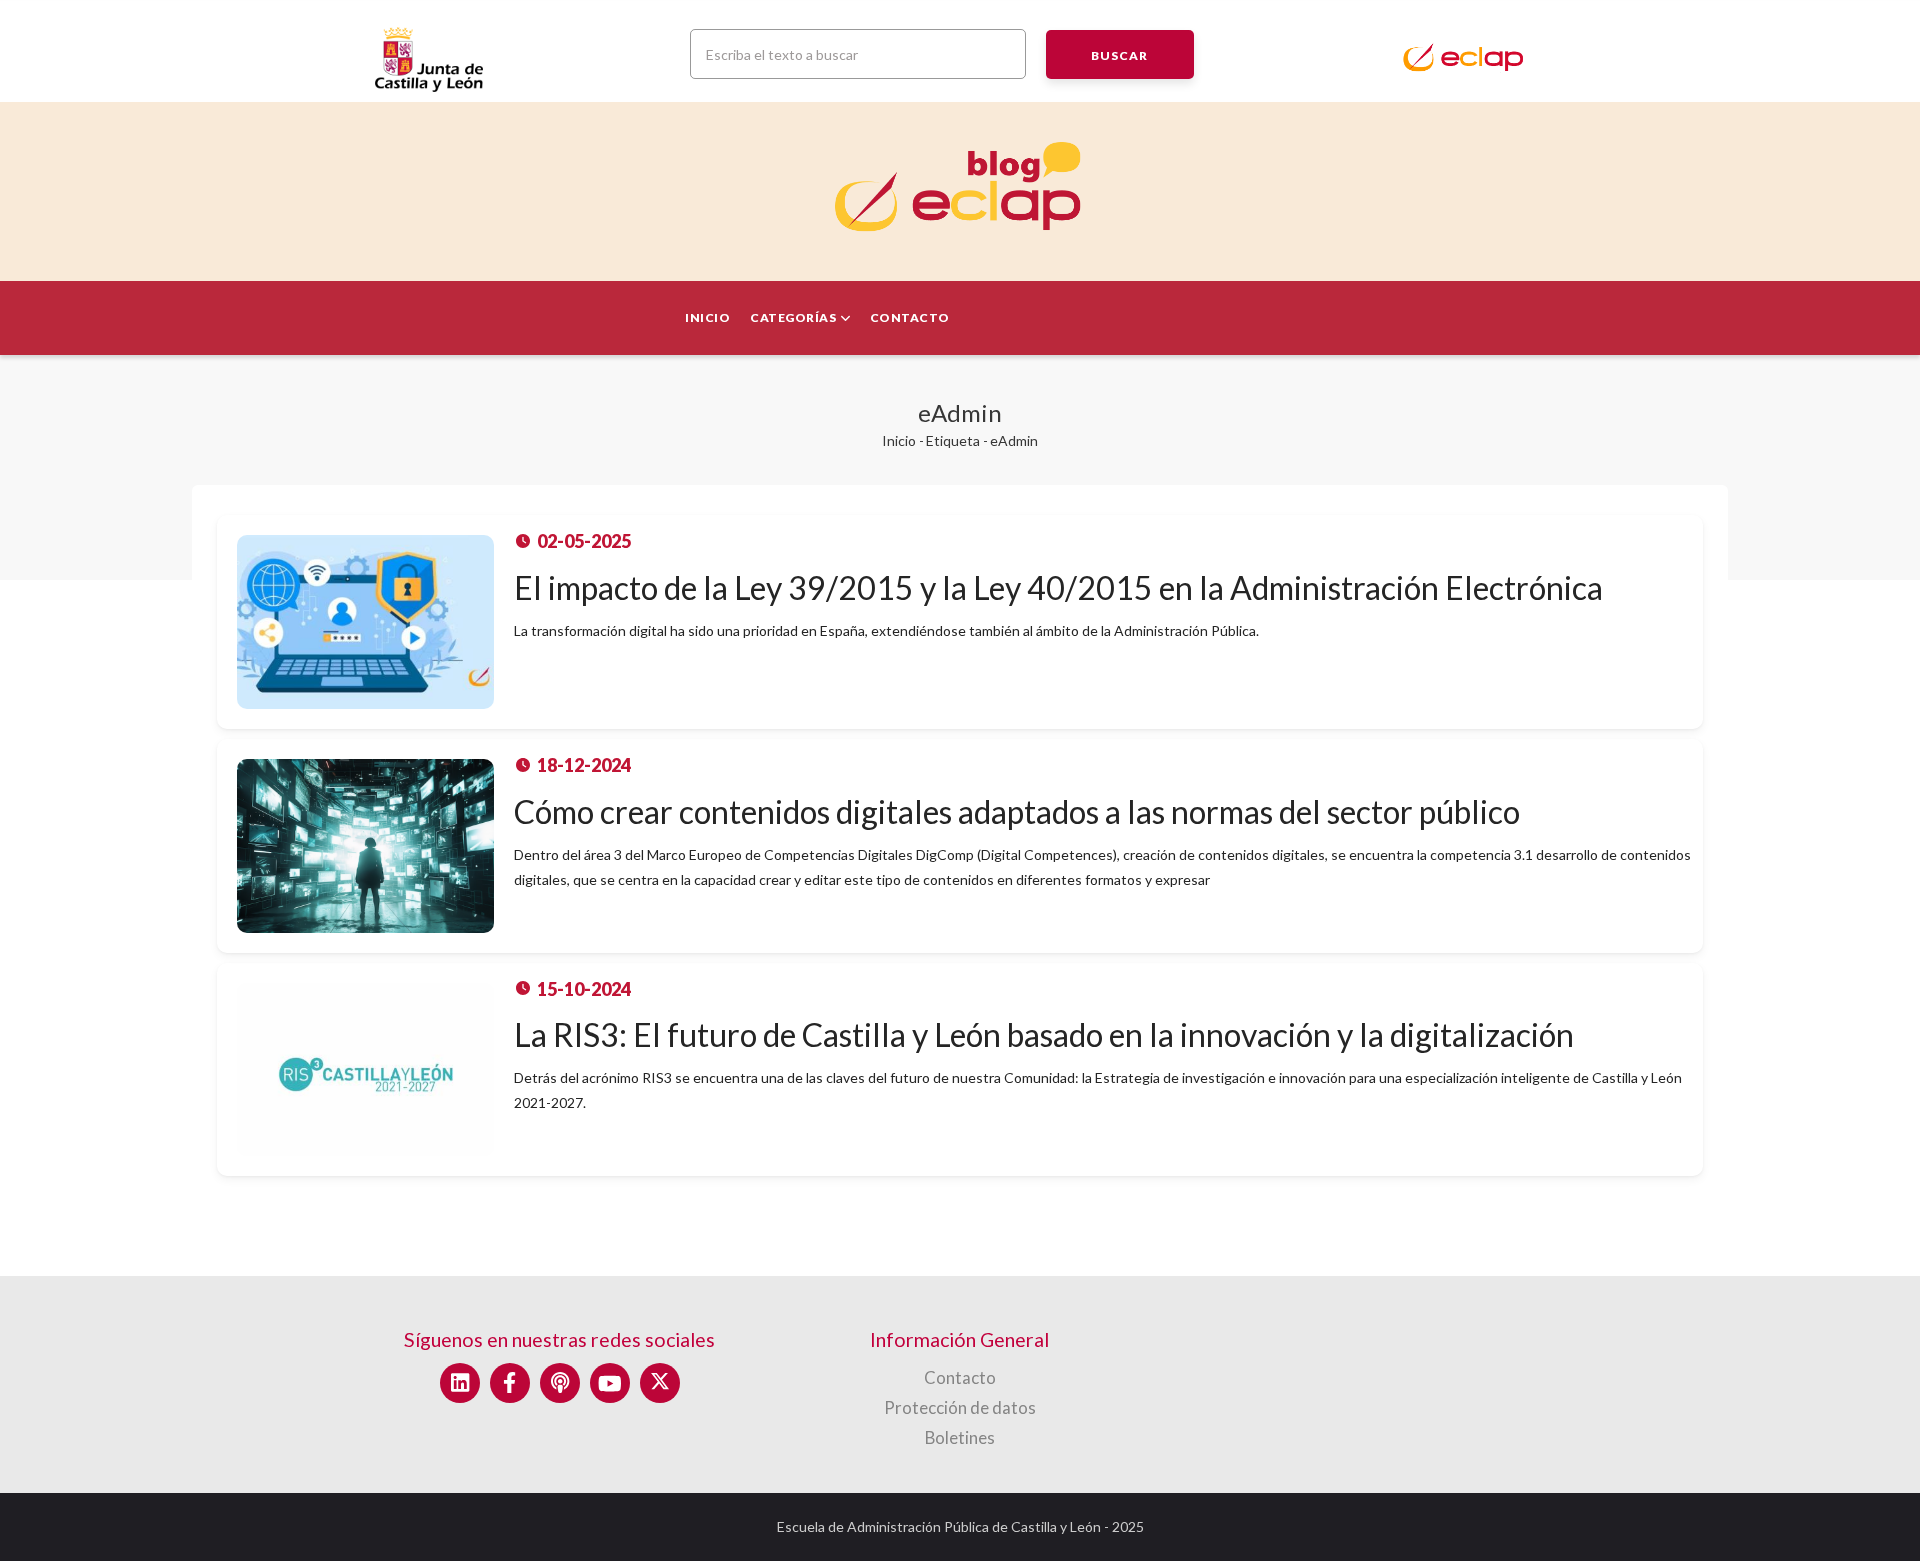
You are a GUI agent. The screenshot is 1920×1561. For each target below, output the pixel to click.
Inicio (707, 317)
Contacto (910, 317)
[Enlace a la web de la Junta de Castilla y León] (510, 52)
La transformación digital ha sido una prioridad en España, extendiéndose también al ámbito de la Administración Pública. (886, 630)
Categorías (794, 317)
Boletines (960, 1437)
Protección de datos (960, 1407)
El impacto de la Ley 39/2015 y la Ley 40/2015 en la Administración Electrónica (1058, 587)
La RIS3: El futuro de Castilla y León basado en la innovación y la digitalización (1044, 1034)
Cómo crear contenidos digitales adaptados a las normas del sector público (1017, 811)
